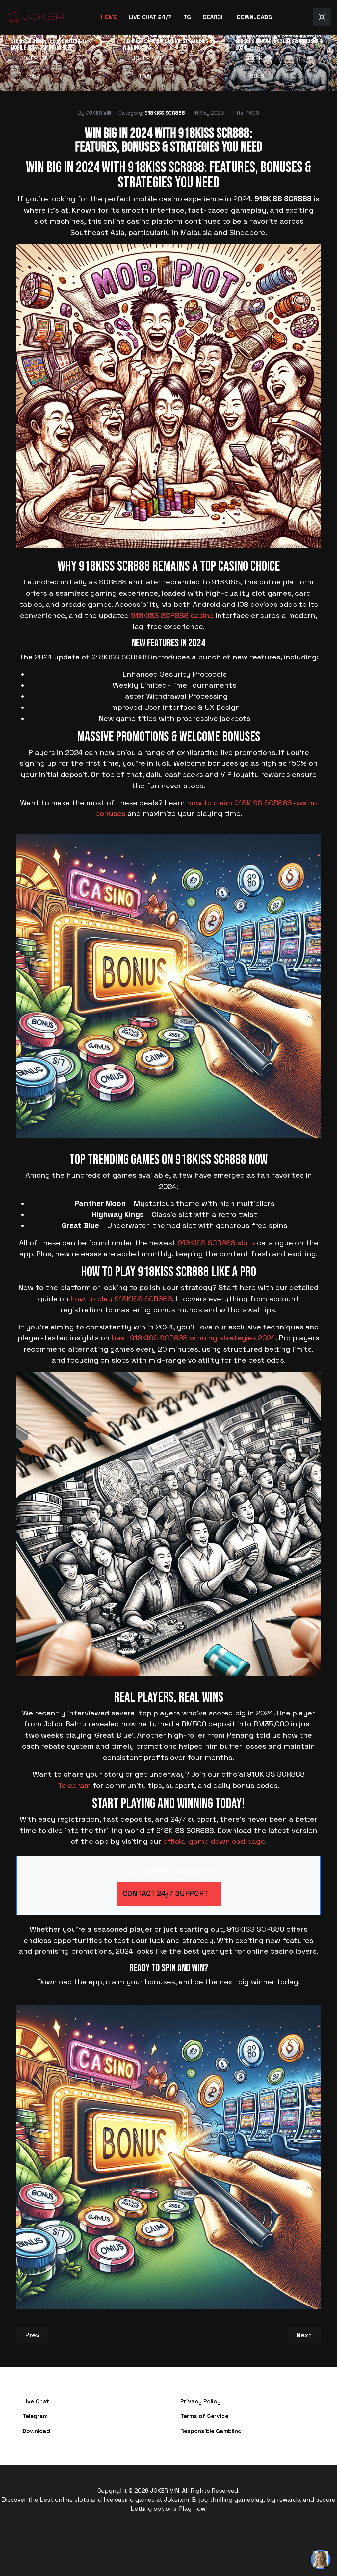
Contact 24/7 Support (166, 1894)
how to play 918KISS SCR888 (121, 1299)
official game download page (214, 1841)
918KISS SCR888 (165, 113)
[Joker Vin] (36, 16)
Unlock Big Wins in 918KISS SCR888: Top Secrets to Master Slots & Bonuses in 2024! (279, 41)
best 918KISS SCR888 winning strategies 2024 (194, 1338)
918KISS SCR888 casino (172, 616)
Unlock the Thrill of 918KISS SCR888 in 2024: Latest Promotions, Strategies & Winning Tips (168, 41)
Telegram (74, 1785)
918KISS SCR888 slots (216, 1243)
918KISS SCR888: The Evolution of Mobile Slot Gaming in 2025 (49, 44)
